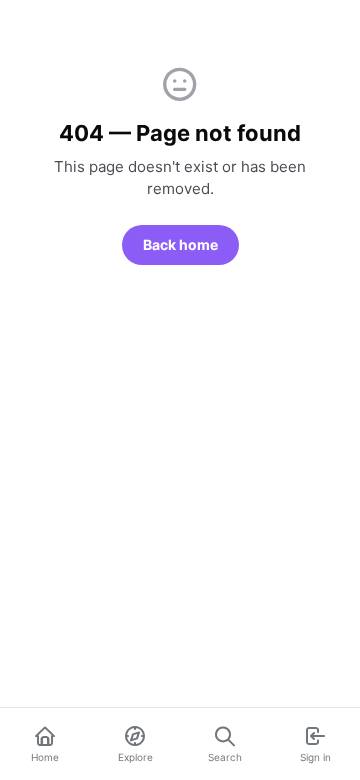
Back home (180, 244)
